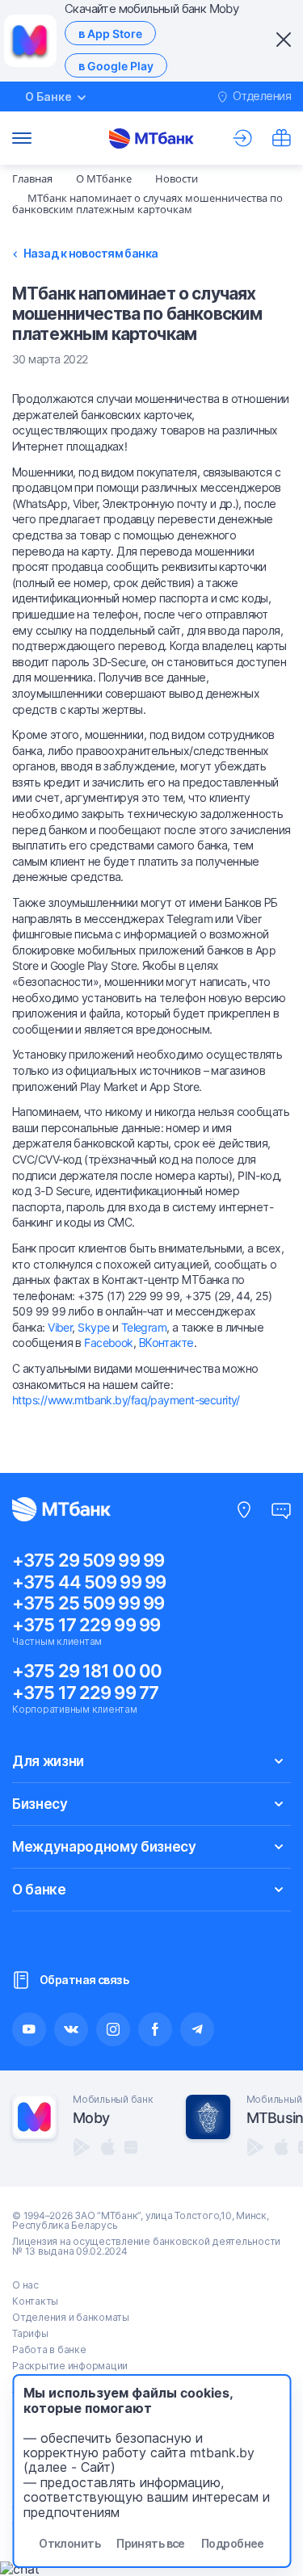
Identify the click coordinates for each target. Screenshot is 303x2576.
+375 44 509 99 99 (89, 1582)
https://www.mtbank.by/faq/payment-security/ (126, 1400)
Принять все (151, 2543)
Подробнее (233, 2543)
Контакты (35, 2301)
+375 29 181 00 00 (87, 1671)
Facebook (109, 1343)
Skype (93, 1327)
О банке (39, 1890)
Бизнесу (40, 1804)
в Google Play (116, 66)
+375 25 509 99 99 (88, 1603)
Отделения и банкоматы (71, 2317)
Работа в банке (49, 2349)
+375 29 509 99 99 (88, 1560)
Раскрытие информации (70, 2366)
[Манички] (281, 138)
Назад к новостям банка (91, 254)
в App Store (110, 34)
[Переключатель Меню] (22, 138)
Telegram (144, 1327)
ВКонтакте (166, 1343)
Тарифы (30, 2333)
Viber (60, 1327)
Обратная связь (84, 1980)
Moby (91, 2118)
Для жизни (48, 1761)
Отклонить (69, 2543)
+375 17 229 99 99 (86, 1625)
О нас (25, 2285)
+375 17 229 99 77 (85, 1693)
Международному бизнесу (104, 1847)
